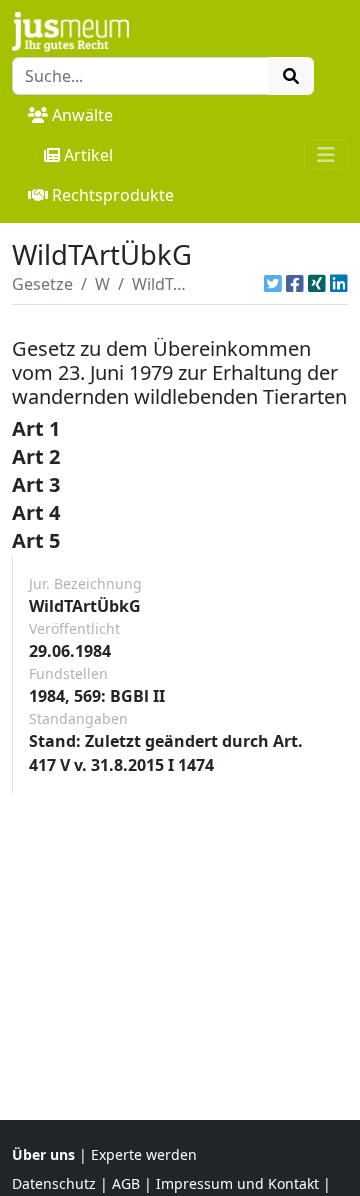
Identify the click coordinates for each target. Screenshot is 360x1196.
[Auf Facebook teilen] (295, 284)
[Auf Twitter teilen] (273, 284)
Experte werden (144, 1154)
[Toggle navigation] (326, 155)
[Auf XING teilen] (317, 284)
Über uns (43, 1154)
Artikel (88, 155)
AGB (126, 1183)
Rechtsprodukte (113, 195)
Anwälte (82, 115)
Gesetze (42, 284)
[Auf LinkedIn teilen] (339, 284)
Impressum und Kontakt (237, 1183)
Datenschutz (54, 1183)
